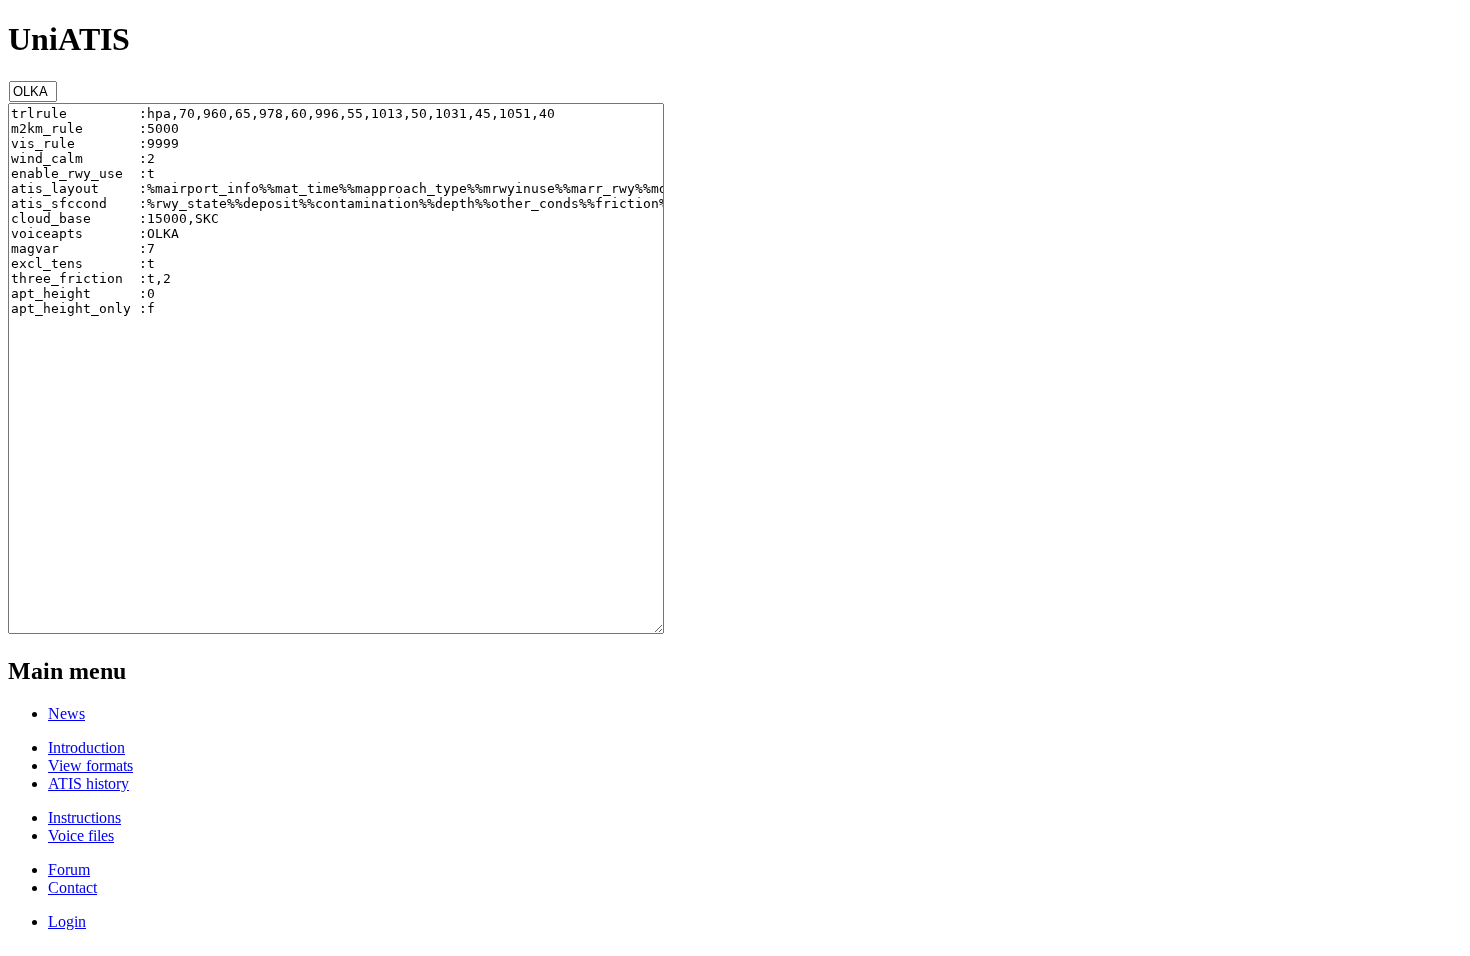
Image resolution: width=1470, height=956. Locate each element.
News (66, 713)
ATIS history (88, 783)
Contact (72, 887)
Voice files (81, 835)
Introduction (86, 747)
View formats (90, 765)
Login (67, 921)
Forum (69, 869)
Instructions (84, 817)
